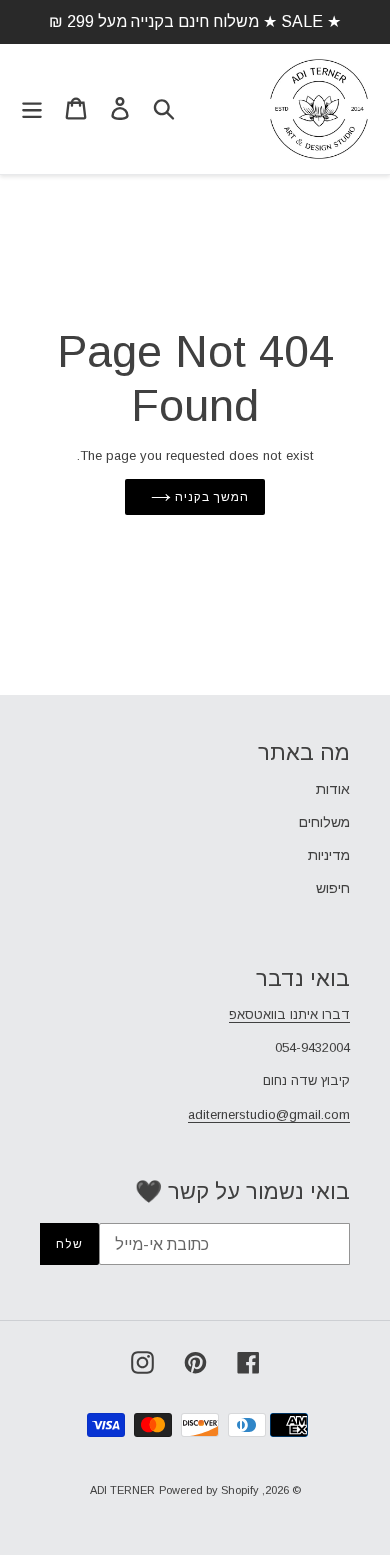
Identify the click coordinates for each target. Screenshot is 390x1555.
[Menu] (32, 108)
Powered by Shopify (209, 1490)
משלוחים (324, 822)
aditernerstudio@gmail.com (269, 1114)
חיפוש (333, 888)
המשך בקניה (210, 497)
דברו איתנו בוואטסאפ (289, 1014)
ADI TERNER (122, 1490)
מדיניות (329, 855)
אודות (333, 789)
